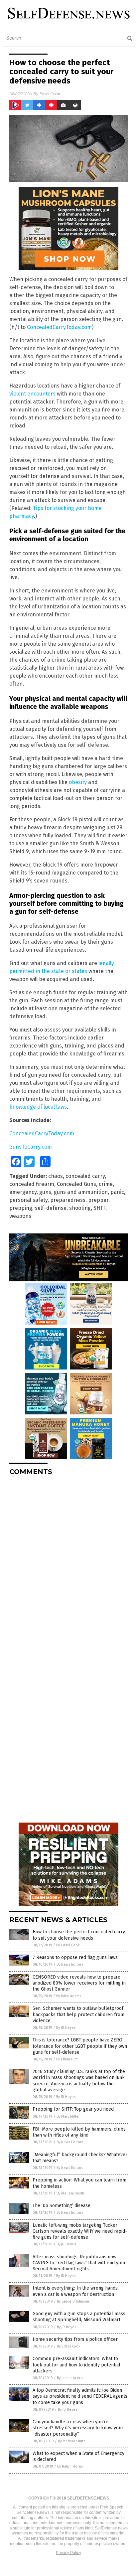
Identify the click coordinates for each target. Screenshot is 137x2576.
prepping (21, 1208)
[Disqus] (68, 1564)
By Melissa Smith (70, 2193)
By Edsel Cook (68, 1945)
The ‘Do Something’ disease (62, 2206)
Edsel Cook (50, 94)
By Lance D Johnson (73, 2301)
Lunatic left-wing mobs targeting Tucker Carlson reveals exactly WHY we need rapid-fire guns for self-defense (80, 2231)
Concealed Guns (76, 1184)
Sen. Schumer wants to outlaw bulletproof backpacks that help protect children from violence (78, 2014)
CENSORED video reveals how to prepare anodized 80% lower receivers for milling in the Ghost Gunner (79, 1983)
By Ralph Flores (70, 2466)
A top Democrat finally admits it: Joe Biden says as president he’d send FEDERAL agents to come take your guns (80, 2396)
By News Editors (70, 1964)
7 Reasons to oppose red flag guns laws (75, 1957)
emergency (23, 1192)
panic (117, 1192)
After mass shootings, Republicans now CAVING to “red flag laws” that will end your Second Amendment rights (79, 2263)
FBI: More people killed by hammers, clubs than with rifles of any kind (79, 2132)
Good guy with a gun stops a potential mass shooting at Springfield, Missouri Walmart (79, 2317)
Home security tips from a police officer (75, 2339)
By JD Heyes (66, 2028)
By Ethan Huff (67, 2059)
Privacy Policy (68, 2553)
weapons (20, 1216)
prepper (98, 1200)
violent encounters (32, 394)
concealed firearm (32, 1184)
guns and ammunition (81, 1192)
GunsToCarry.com (31, 1147)
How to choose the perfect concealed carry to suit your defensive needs (79, 1935)
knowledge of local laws (38, 1107)
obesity (78, 782)
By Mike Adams (69, 1996)
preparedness (68, 1200)
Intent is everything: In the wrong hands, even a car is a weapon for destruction (76, 2291)
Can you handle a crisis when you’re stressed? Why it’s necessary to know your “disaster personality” (78, 2428)
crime (106, 1184)
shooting (80, 1208)
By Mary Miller (68, 2116)
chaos (56, 1176)
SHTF (99, 1208)
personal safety (28, 1200)
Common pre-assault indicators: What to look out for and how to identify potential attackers (76, 2365)
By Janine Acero (70, 2378)
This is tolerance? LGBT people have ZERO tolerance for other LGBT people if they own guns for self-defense (80, 2046)
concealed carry (85, 1176)
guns (45, 1192)
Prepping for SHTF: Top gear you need (73, 2109)
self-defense (51, 1208)
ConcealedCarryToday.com (59, 327)
